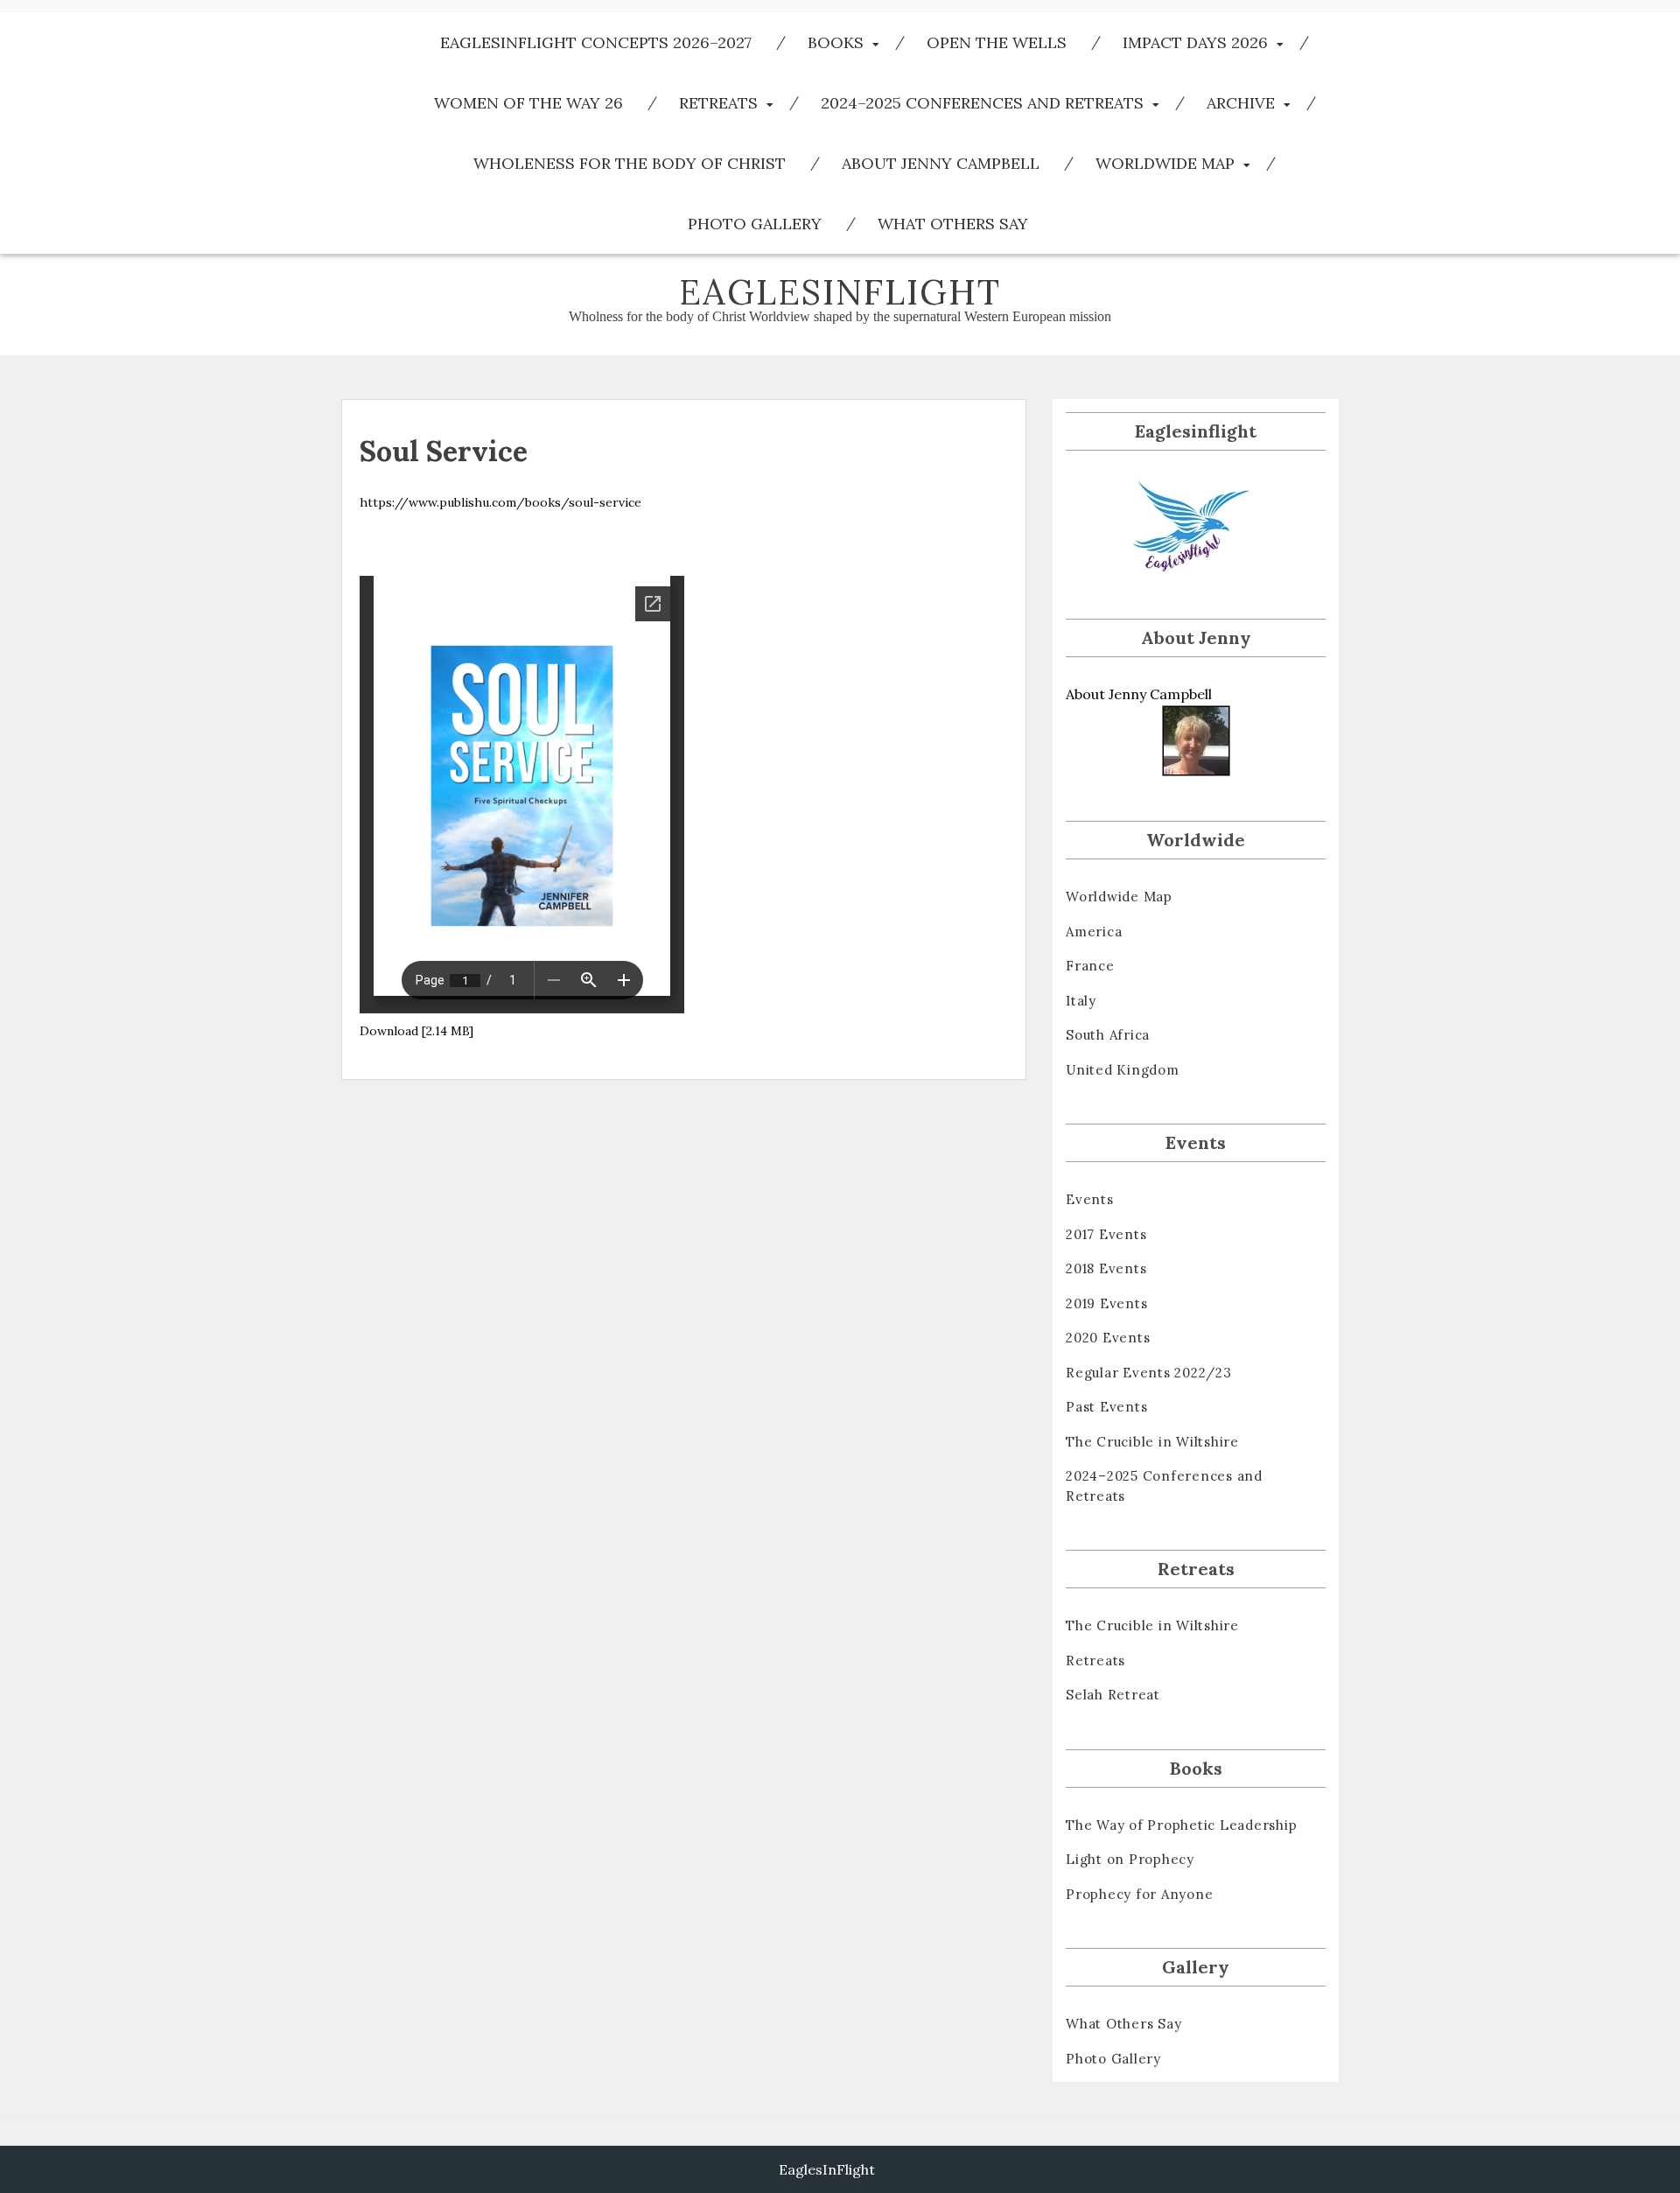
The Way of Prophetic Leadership (1181, 1825)
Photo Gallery (755, 224)
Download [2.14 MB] (416, 1031)
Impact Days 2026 (1195, 42)
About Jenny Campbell (941, 163)
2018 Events (1106, 1268)
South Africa (1108, 1035)
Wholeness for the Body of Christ (630, 163)
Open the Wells (997, 42)
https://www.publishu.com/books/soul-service (500, 502)
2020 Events (1108, 1338)
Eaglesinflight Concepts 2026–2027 (596, 42)
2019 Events (1106, 1303)
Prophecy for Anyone (1139, 1894)
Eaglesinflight (840, 292)
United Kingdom (1123, 1070)
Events (1090, 1199)
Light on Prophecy (1130, 1859)
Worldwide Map (1165, 163)
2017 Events (1106, 1234)
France (1090, 966)
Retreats (718, 103)
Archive (1241, 103)
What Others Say (953, 224)
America (1094, 932)
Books (836, 42)
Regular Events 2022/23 (1149, 1373)
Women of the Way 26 (528, 103)
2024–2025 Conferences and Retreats (982, 103)
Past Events (1106, 1407)
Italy (1081, 1001)
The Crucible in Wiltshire (1152, 1442)
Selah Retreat (1113, 1695)
